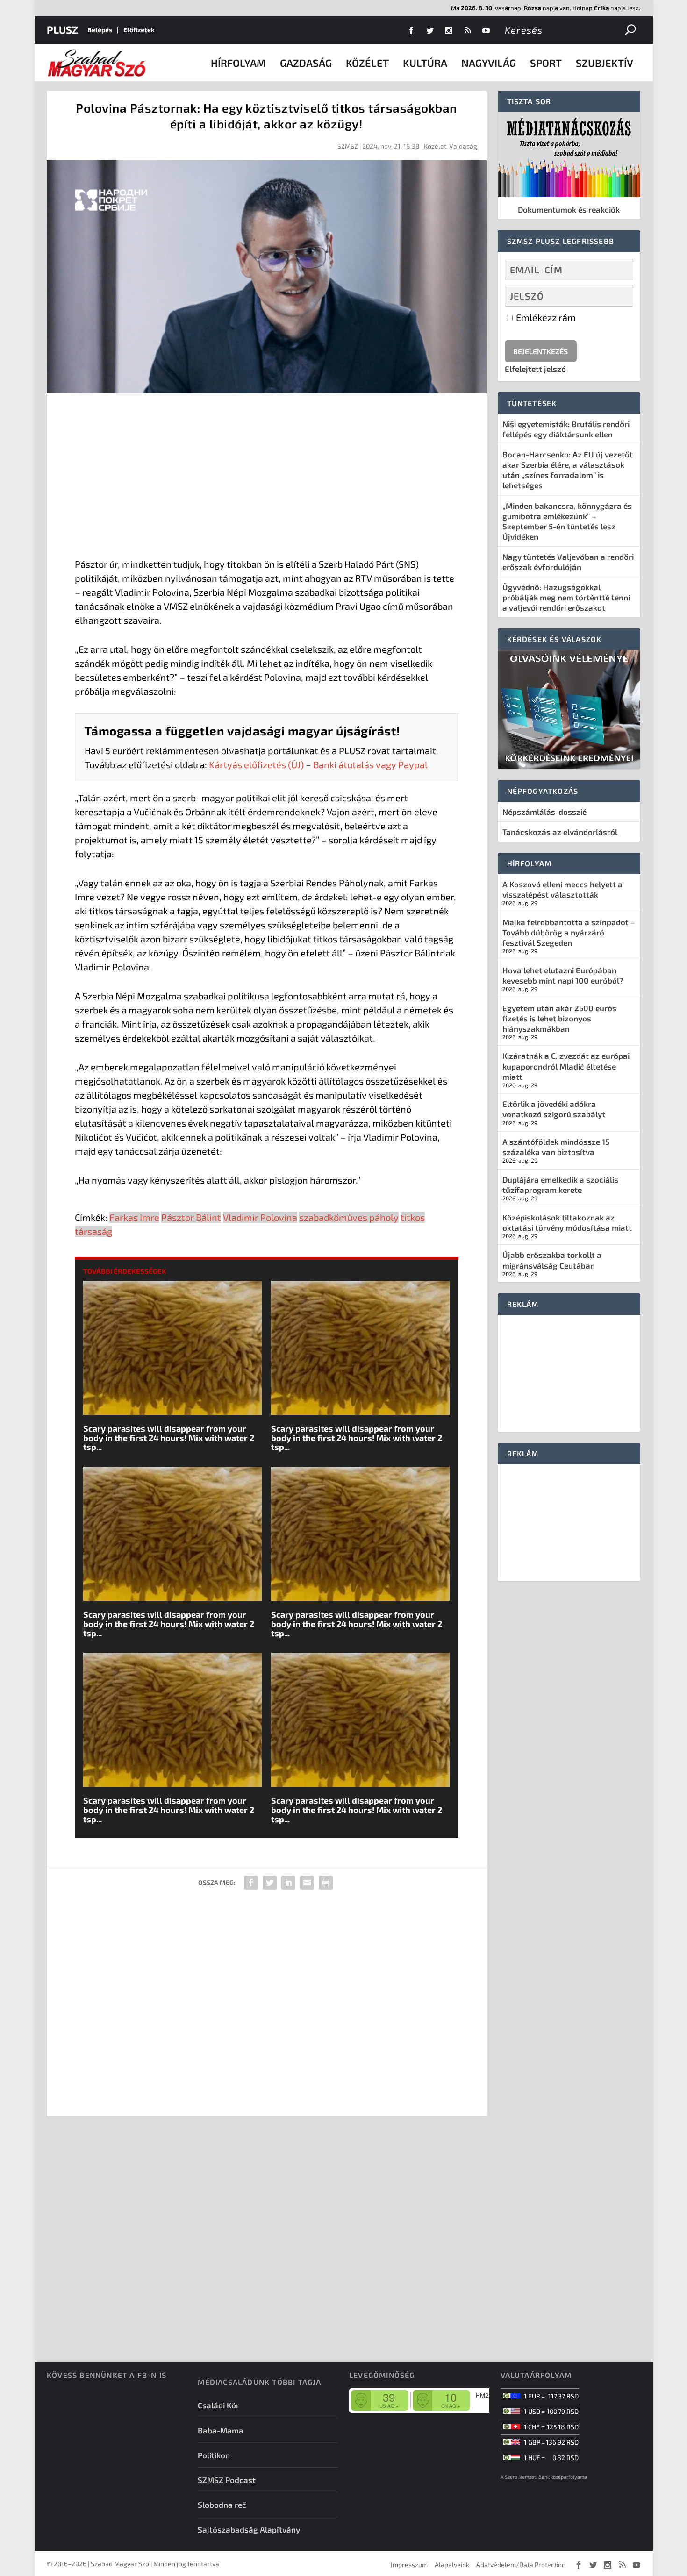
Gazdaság (306, 63)
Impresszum (409, 2565)
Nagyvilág (489, 63)
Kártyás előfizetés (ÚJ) (256, 764)
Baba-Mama (221, 2430)
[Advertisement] (267, 478)
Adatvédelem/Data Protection (521, 2565)
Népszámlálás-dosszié (544, 812)
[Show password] (618, 296)
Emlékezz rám (545, 317)
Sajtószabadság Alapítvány (249, 2529)
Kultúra (425, 63)
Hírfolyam (238, 63)
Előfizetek (139, 30)
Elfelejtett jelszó (535, 369)
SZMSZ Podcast (227, 2480)
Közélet (367, 63)
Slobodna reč (222, 2505)
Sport (546, 63)
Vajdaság (463, 146)
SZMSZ (348, 146)
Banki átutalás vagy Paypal (370, 764)
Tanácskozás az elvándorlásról (560, 832)
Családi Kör (218, 2405)
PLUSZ (62, 29)
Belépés (100, 30)
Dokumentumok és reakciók (569, 209)
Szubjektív (605, 63)
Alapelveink (452, 2565)
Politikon (214, 2455)
